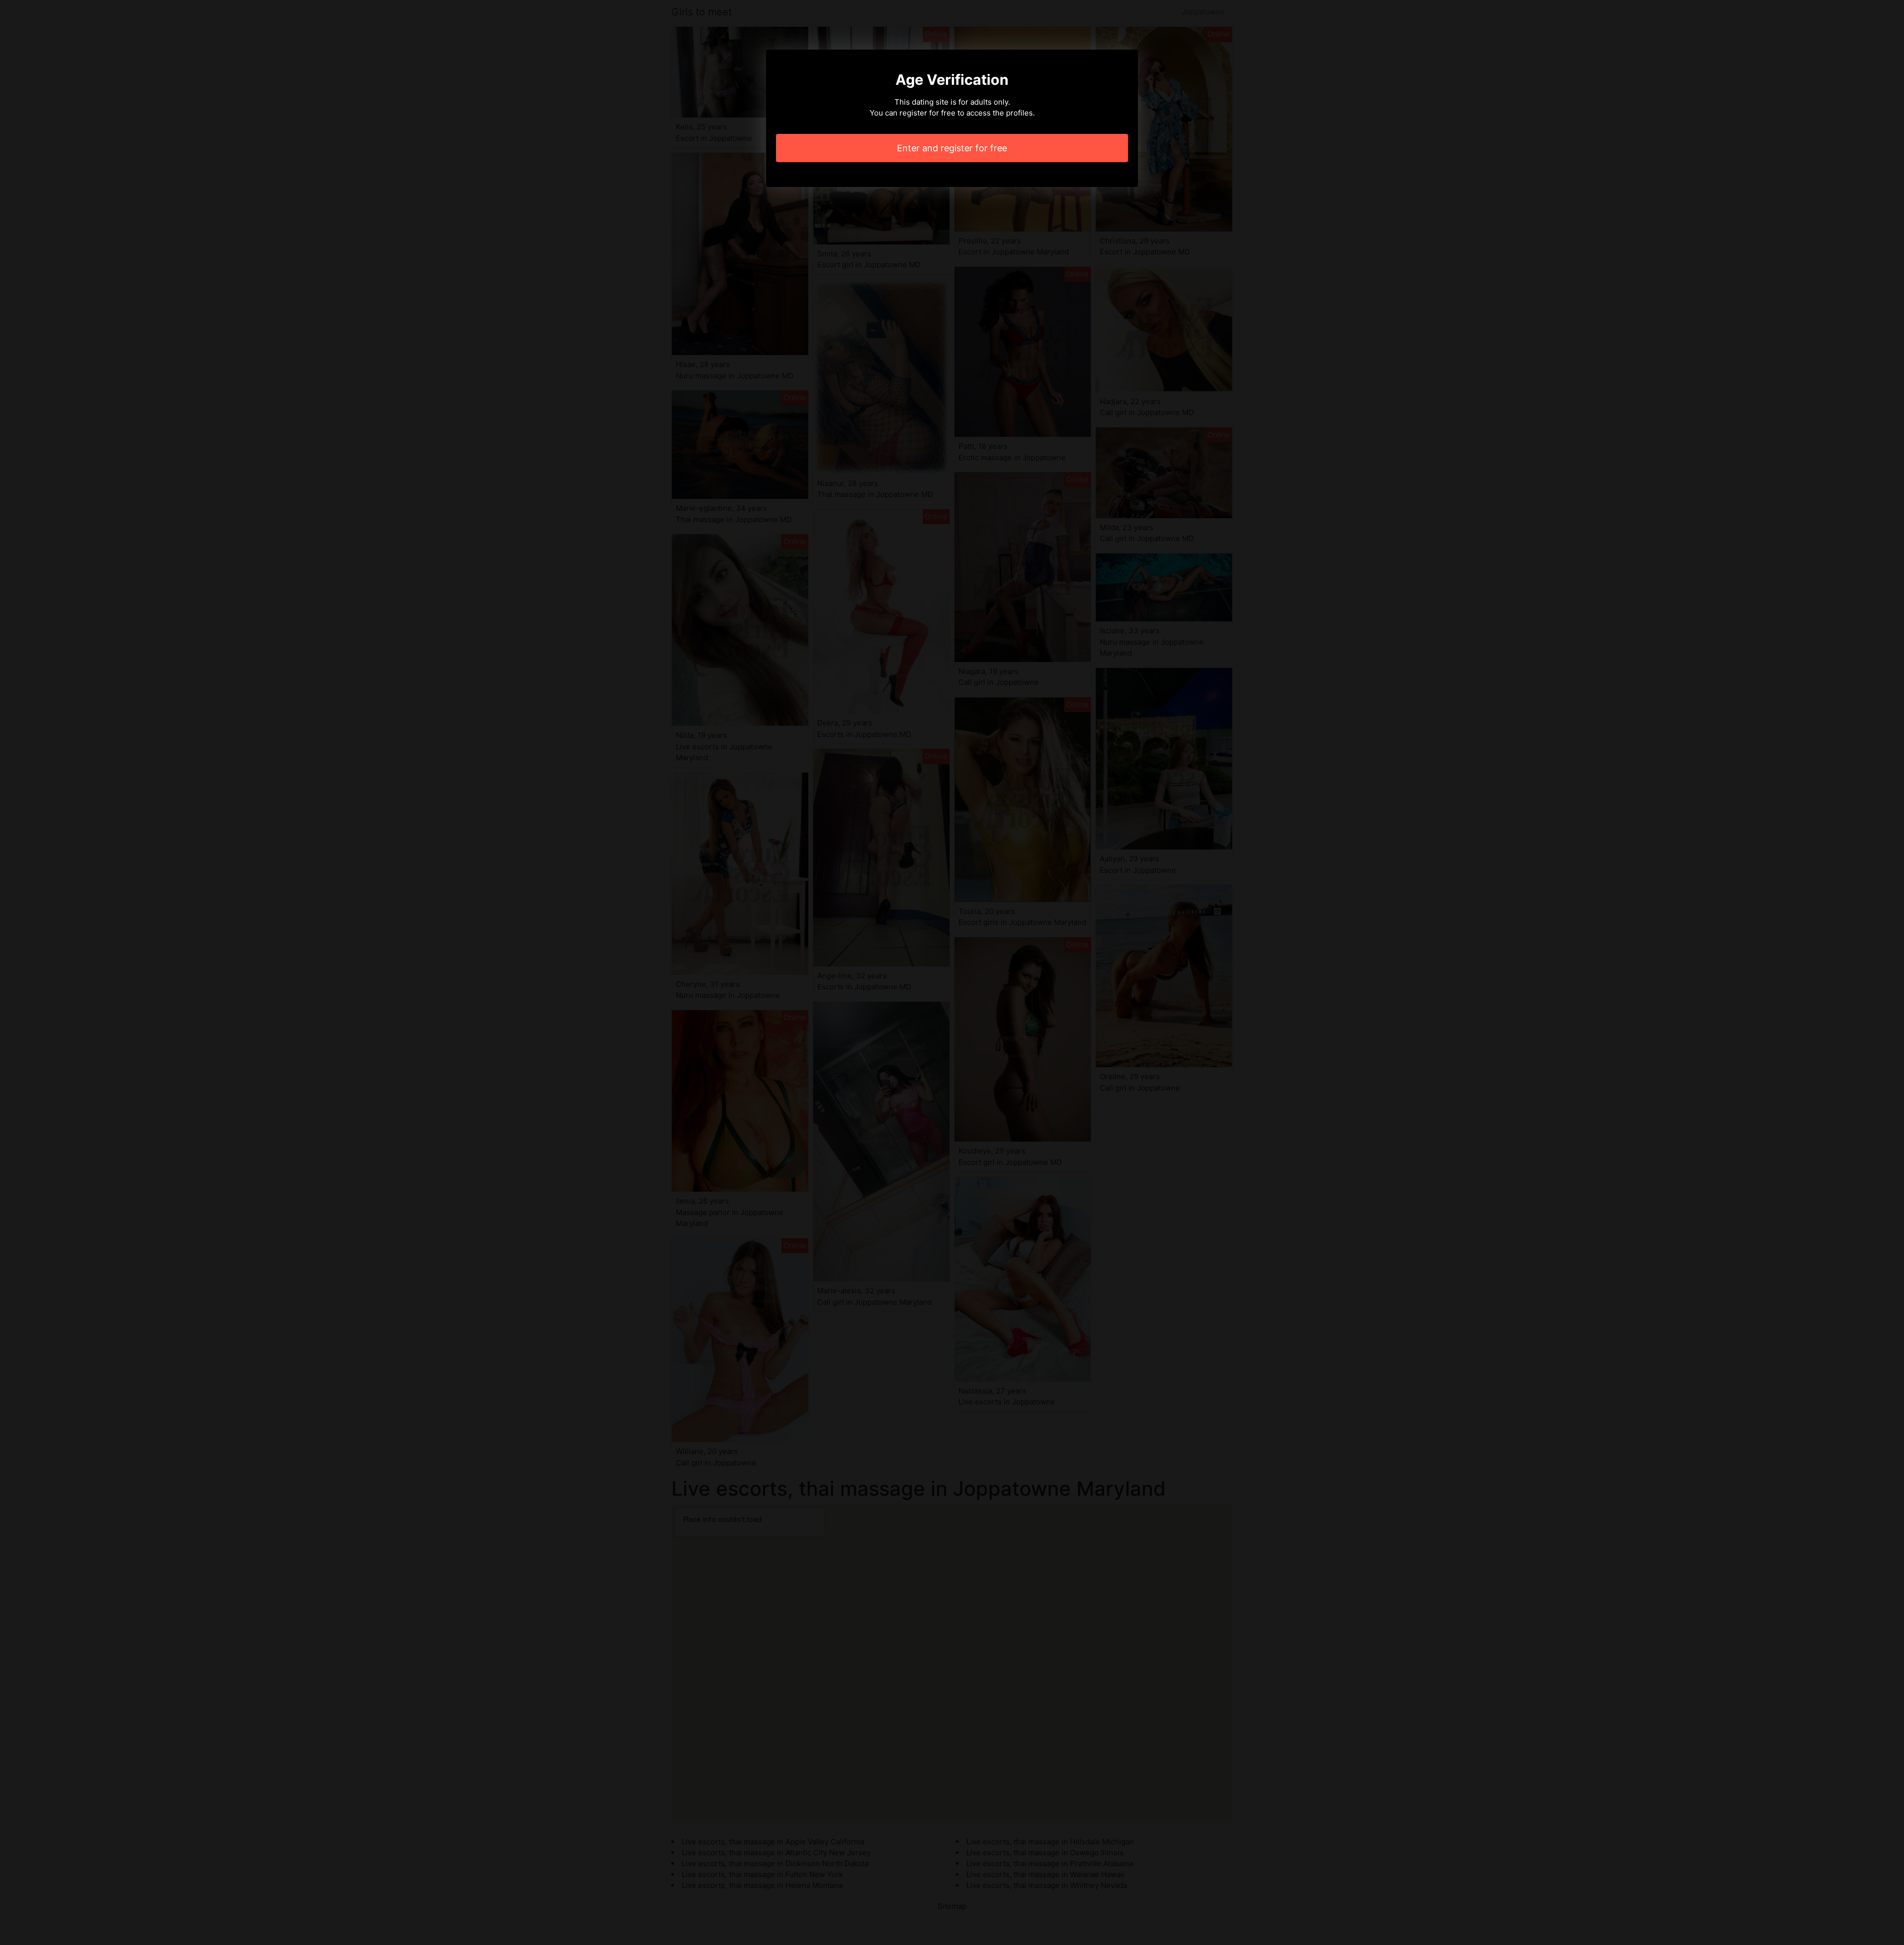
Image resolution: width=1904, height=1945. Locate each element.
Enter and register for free (952, 148)
